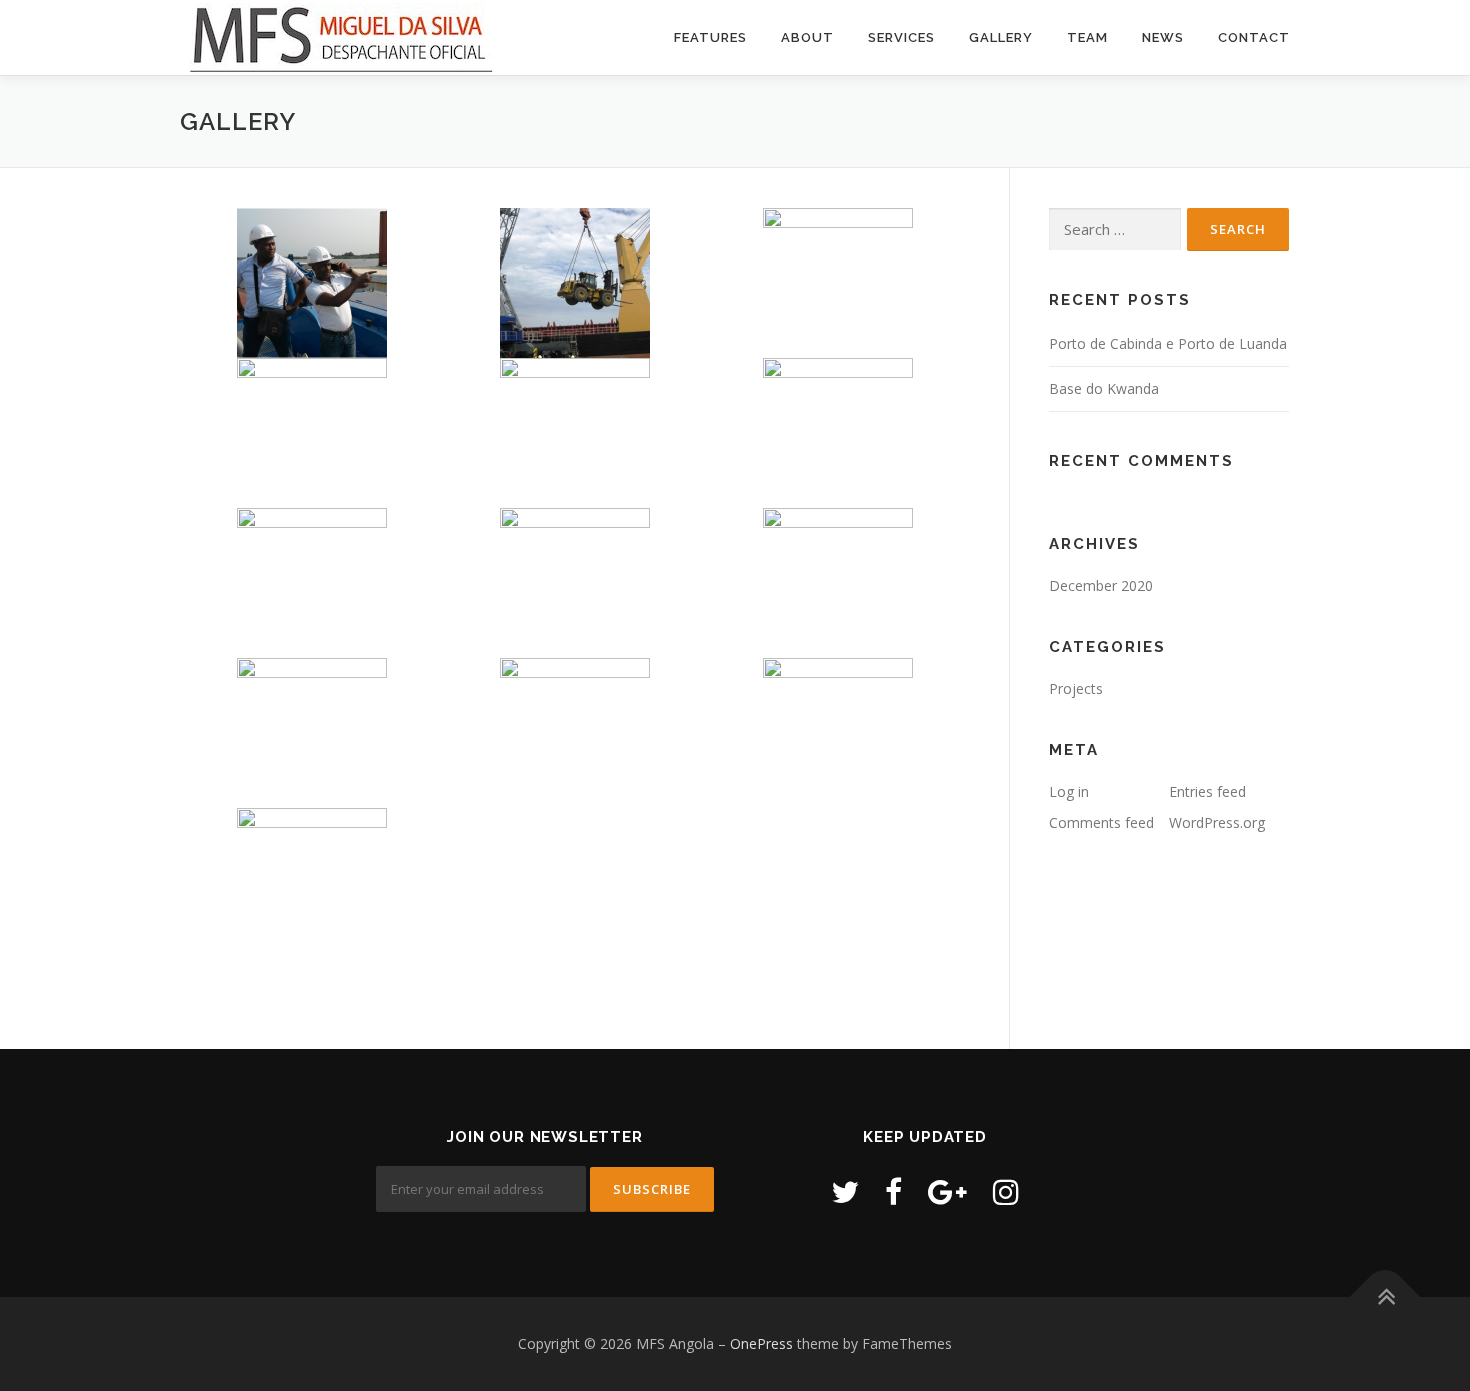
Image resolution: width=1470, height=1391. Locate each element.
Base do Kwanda (1104, 388)
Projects (1076, 688)
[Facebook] (893, 1191)
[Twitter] (845, 1191)
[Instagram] (1006, 1191)
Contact (1254, 37)
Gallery (1001, 37)
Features (710, 37)
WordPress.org (1217, 822)
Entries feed (1207, 791)
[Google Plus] (947, 1191)
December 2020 (1101, 585)
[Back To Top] (1385, 1297)
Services (901, 37)
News (1163, 37)
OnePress (761, 1343)
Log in (1069, 791)
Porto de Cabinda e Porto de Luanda (1168, 343)
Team (1087, 37)
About (807, 37)
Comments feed (1101, 822)
